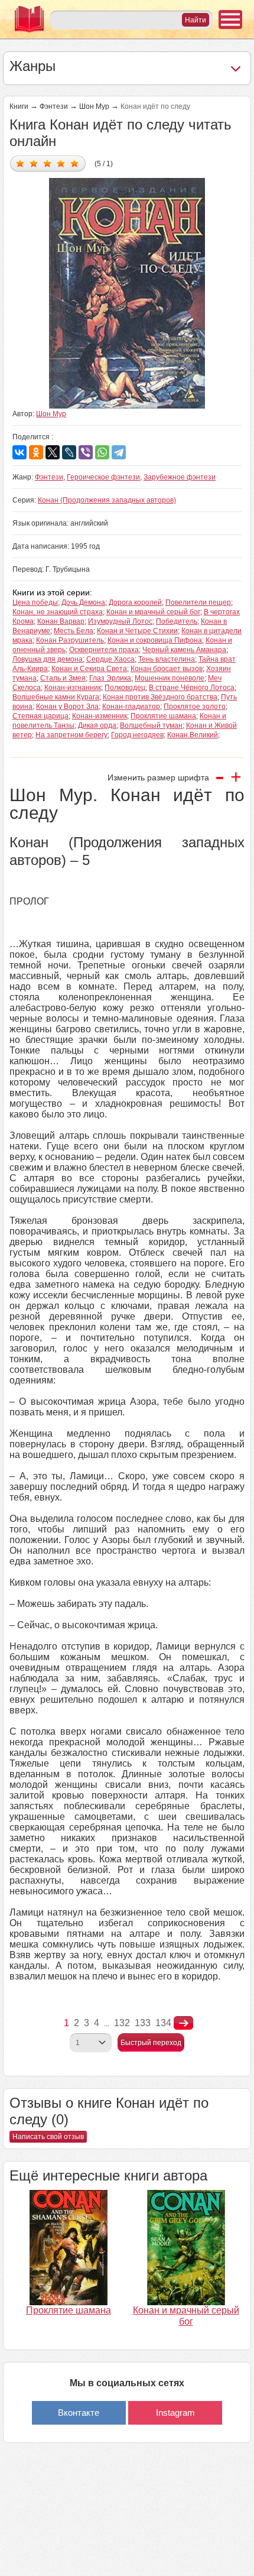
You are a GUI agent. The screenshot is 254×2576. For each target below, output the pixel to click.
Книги (19, 106)
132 (122, 2023)
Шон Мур (94, 106)
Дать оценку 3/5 (48, 163)
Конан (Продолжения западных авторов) (107, 500)
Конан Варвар (61, 621)
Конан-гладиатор (131, 707)
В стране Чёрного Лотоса (192, 688)
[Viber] (86, 452)
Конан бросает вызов (167, 669)
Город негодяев (137, 735)
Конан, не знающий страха (58, 612)
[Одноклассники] (36, 452)
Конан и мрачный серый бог (153, 612)
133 (143, 2023)
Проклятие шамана (163, 716)
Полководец (125, 688)
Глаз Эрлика (110, 678)
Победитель (177, 621)
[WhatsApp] (102, 452)
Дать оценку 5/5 (75, 163)
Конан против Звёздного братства (160, 697)
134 (163, 2023)
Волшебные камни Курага (56, 697)
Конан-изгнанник (73, 688)
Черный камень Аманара (184, 650)
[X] (53, 452)
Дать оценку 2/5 (34, 163)
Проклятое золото (195, 707)
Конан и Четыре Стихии (137, 631)
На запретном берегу (71, 735)
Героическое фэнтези (103, 477)
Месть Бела (74, 631)
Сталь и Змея (63, 678)
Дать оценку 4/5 (61, 163)
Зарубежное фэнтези (180, 477)
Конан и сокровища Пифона (155, 640)
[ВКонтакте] (19, 452)
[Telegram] (119, 452)
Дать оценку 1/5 (20, 163)
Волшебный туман (151, 725)
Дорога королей (135, 602)
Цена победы (35, 602)
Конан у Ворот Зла (67, 707)
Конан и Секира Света (89, 669)
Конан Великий (193, 735)
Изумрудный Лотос (120, 621)
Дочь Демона (83, 602)
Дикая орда (97, 725)
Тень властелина (167, 659)
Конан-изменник (100, 716)
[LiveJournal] (69, 452)
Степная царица (40, 716)
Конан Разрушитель (70, 640)
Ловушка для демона (48, 659)
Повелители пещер (198, 602)
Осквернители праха (104, 650)
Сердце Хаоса (110, 659)
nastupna (183, 2023)
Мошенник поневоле (170, 678)
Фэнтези (54, 106)
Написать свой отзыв (48, 2137)
